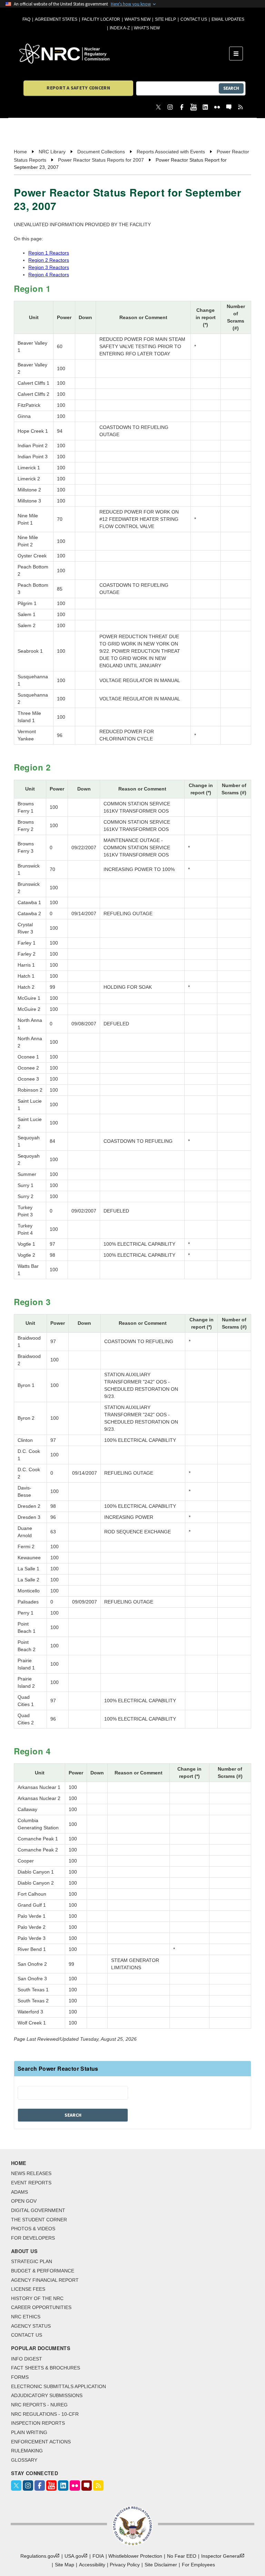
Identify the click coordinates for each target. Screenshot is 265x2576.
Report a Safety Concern (78, 88)
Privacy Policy (125, 2565)
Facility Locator (101, 19)
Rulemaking (27, 2451)
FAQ (26, 19)
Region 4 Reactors (49, 275)
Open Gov (24, 2201)
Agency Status (31, 2326)
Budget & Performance (43, 2271)
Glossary (24, 2460)
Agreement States (56, 19)
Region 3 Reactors (49, 267)
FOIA (98, 2556)
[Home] (124, 54)
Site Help (165, 19)
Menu (238, 54)
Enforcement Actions (41, 2442)
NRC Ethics (26, 2317)
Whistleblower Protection (135, 2556)
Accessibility (92, 2565)
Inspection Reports (38, 2423)
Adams (19, 2192)
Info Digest (27, 2359)
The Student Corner (39, 2220)
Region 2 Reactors (49, 260)
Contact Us (194, 19)
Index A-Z (120, 28)
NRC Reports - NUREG (39, 2405)
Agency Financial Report (45, 2280)
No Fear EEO (182, 2556)
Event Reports (31, 2183)
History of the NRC (37, 2298)
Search (231, 88)
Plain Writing (29, 2432)
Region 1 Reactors (49, 253)
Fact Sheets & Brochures (46, 2368)
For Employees (198, 2565)
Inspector (221, 2556)
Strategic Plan (32, 2261)
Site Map (65, 2565)
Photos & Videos (33, 2229)
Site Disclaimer (161, 2565)
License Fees (28, 2289)
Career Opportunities (41, 2307)
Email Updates (228, 19)
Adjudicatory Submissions (47, 2395)
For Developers (33, 2238)
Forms (20, 2377)
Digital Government (38, 2210)
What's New (138, 19)
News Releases (31, 2173)
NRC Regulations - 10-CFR (45, 2414)
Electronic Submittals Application (58, 2386)
